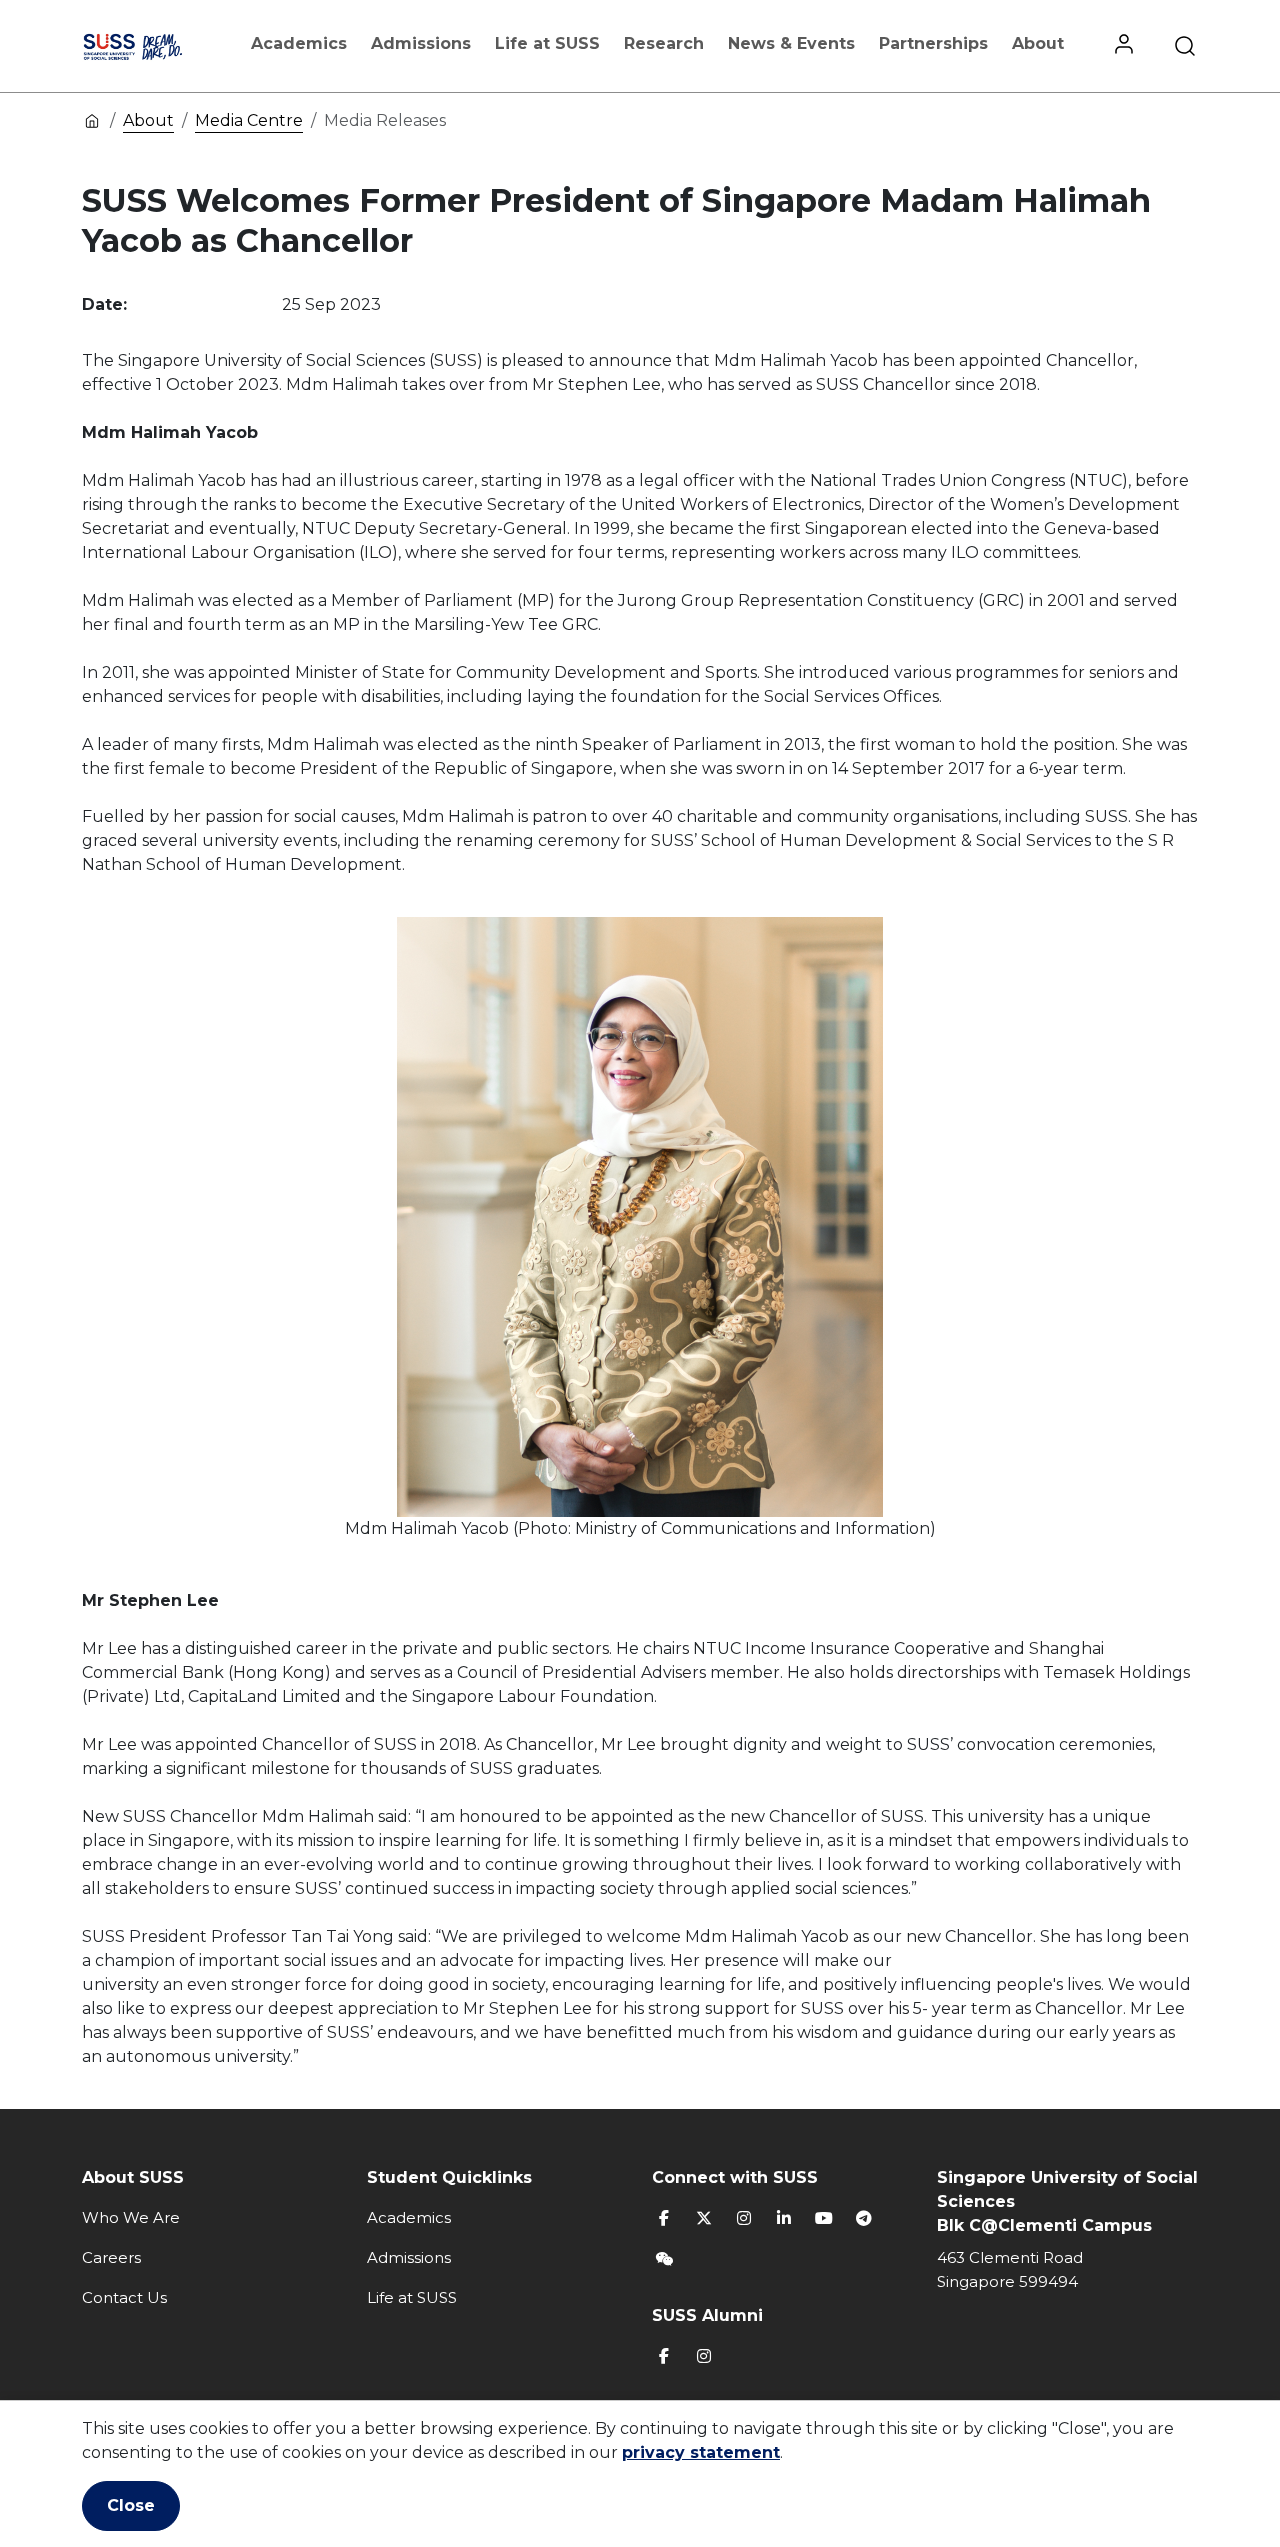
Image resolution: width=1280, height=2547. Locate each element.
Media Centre (249, 120)
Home (92, 120)
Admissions (421, 43)
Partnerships (933, 43)
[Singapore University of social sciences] (152, 46)
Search (1185, 46)
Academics (299, 43)
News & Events (791, 43)
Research (664, 43)
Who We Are (131, 2217)
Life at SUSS (547, 43)
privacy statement (701, 2452)
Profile (1124, 46)
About (1038, 43)
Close (131, 2505)
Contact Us (124, 2297)
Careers (111, 2257)
